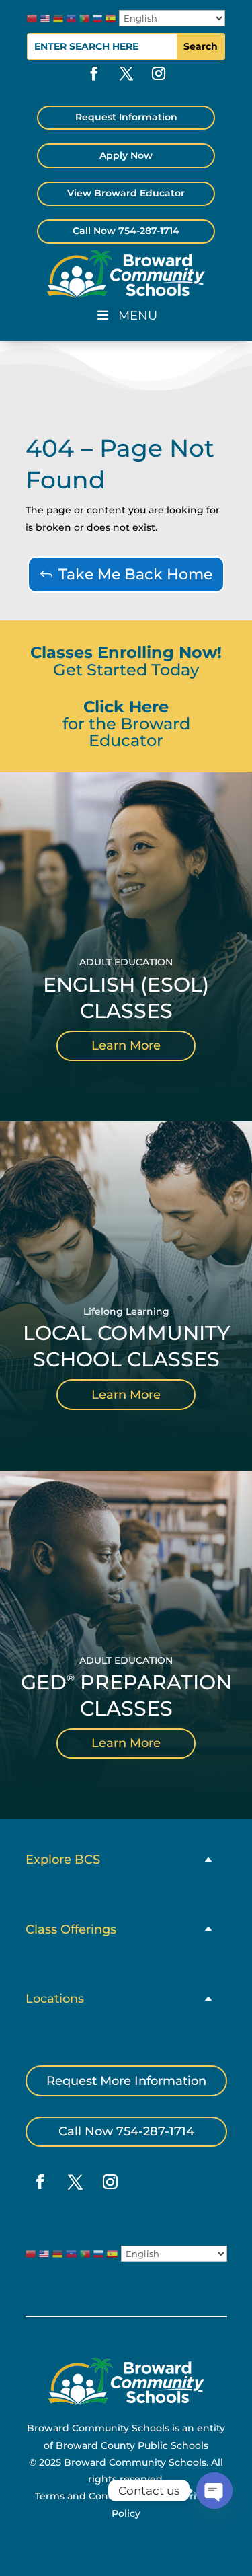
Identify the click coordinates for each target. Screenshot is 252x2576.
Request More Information (126, 2081)
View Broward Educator (126, 193)
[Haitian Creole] (72, 18)
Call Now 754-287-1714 (126, 231)
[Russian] (98, 18)
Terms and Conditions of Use (105, 2496)
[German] (58, 18)
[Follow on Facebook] (94, 73)
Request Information (126, 117)
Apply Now (126, 155)
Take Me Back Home (135, 574)
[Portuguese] (84, 18)
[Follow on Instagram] (159, 73)
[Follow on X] (126, 73)
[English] (45, 18)
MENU (138, 316)
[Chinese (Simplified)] (32, 18)
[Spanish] (111, 18)
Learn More (126, 1045)
